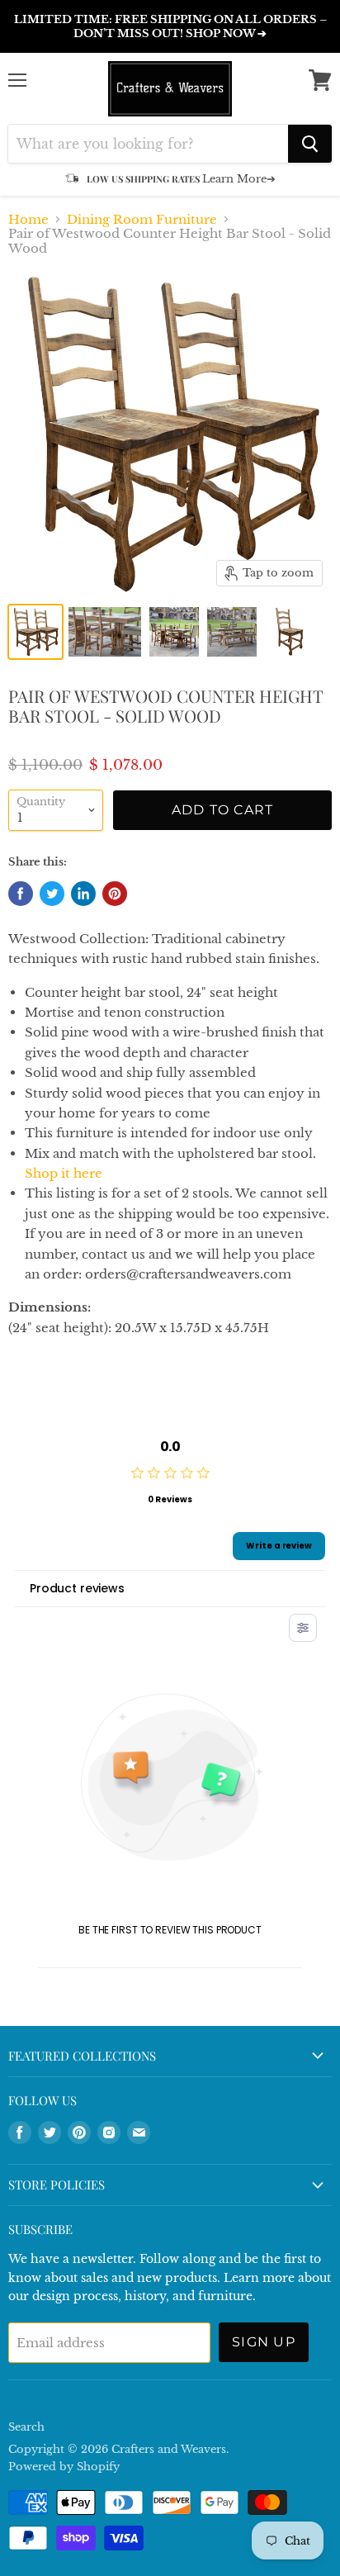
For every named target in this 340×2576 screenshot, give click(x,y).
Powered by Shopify (64, 2467)
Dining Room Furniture (142, 219)
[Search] (310, 144)
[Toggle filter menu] (303, 1628)
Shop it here (64, 1173)
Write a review (279, 1546)
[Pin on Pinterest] (115, 894)
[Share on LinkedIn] (83, 894)
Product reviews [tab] (77, 1588)
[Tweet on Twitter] (52, 894)
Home (28, 219)
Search (26, 2427)
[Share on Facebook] (21, 894)
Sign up (264, 2342)
